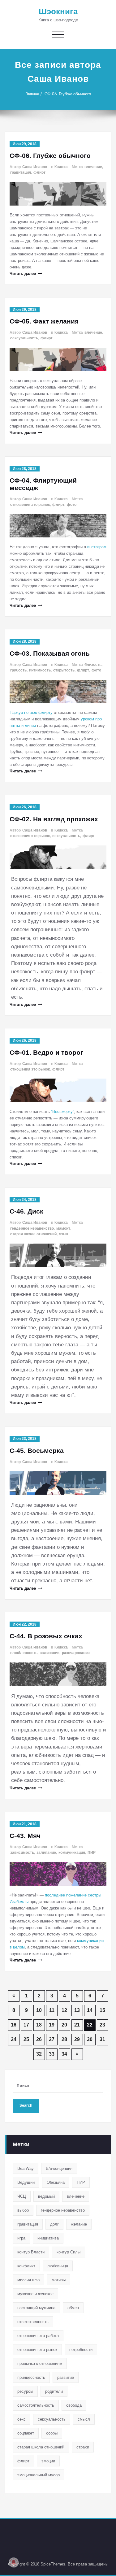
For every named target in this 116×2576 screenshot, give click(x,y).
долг (54, 2224)
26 (39, 2039)
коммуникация (72, 1853)
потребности (81, 2350)
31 (102, 2039)
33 (52, 2054)
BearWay (26, 2168)
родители (54, 2391)
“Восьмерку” (62, 1112)
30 (90, 2039)
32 (39, 2054)
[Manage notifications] (14, 2562)
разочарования (76, 1653)
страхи (83, 2447)
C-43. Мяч (25, 1836)
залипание (50, 1653)
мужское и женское (35, 2294)
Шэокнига (58, 11)
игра (21, 2238)
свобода (74, 2405)
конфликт (26, 2266)
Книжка (61, 167)
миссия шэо (28, 2280)
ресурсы (25, 2391)
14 (90, 2010)
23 (102, 2025)
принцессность (31, 2377)
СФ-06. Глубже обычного (68, 94)
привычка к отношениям (40, 2363)
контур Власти (31, 2252)
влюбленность (24, 1653)
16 (14, 2025)
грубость (18, 670)
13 (77, 2010)
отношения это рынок (30, 505)
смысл (84, 2419)
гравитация (21, 172)
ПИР (92, 1853)
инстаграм (97, 547)
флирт (39, 172)
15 (102, 2010)
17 (26, 2025)
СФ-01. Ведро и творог (46, 1052)
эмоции (48, 2461)
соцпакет (26, 2433)
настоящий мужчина (36, 2308)
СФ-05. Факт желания (44, 321)
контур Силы (69, 2252)
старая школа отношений (33, 1234)
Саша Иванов (35, 167)
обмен (73, 2308)
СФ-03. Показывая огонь (50, 653)
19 (52, 2025)
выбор (23, 2210)
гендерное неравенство (32, 1228)
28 (64, 2039)
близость (93, 665)
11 (52, 2010)
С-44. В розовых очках (46, 1636)
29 (77, 2039)
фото (72, 505)
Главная (32, 94)
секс (21, 2419)
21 (77, 2025)
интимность (40, 670)
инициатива (48, 2238)
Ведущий (26, 2182)
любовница (58, 2266)
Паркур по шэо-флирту (31, 712)
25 (26, 2039)
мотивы (59, 2280)
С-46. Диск (26, 1211)
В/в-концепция (59, 2168)
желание (79, 2224)
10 (39, 2010)
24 (14, 2039)
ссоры (52, 2433)
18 (39, 2025)
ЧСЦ (22, 2196)
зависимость (22, 1853)
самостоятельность (36, 2405)
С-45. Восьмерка (37, 1451)
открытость (64, 670)
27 (52, 2039)
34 (64, 2054)
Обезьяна (56, 2182)
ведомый (46, 2196)
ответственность (33, 2322)
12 (64, 2010)
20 (64, 2025)
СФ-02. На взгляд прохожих (54, 819)
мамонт (63, 1228)
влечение (93, 167)
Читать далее (23, 274)
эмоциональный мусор (39, 2475)
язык (64, 1234)
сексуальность (24, 338)
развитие (66, 2377)
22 (90, 2025)
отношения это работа (38, 2336)
